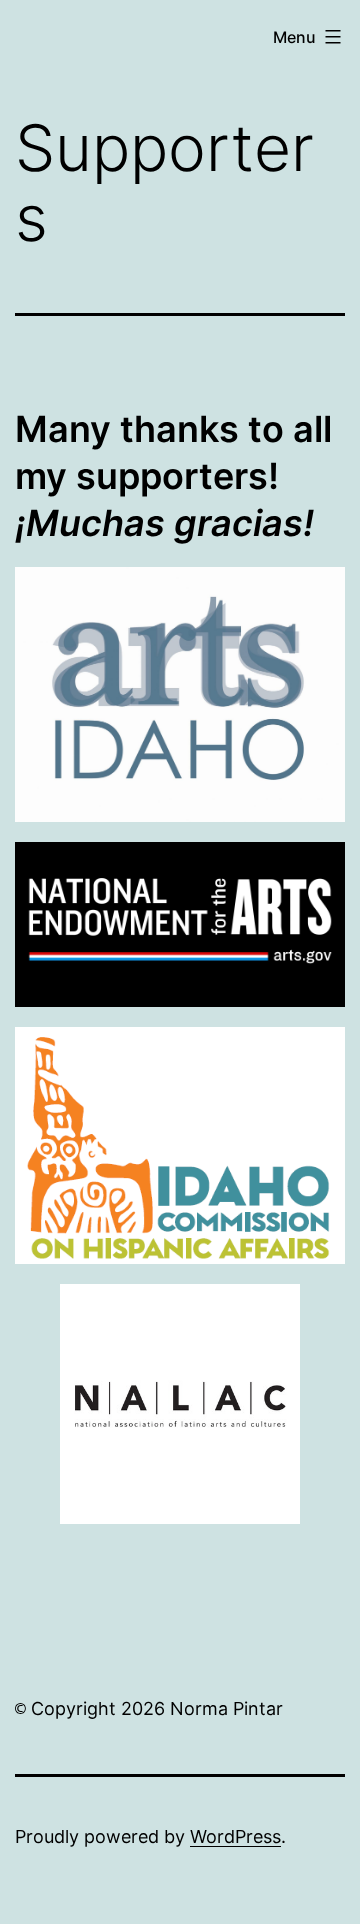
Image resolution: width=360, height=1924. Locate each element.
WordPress (235, 1836)
